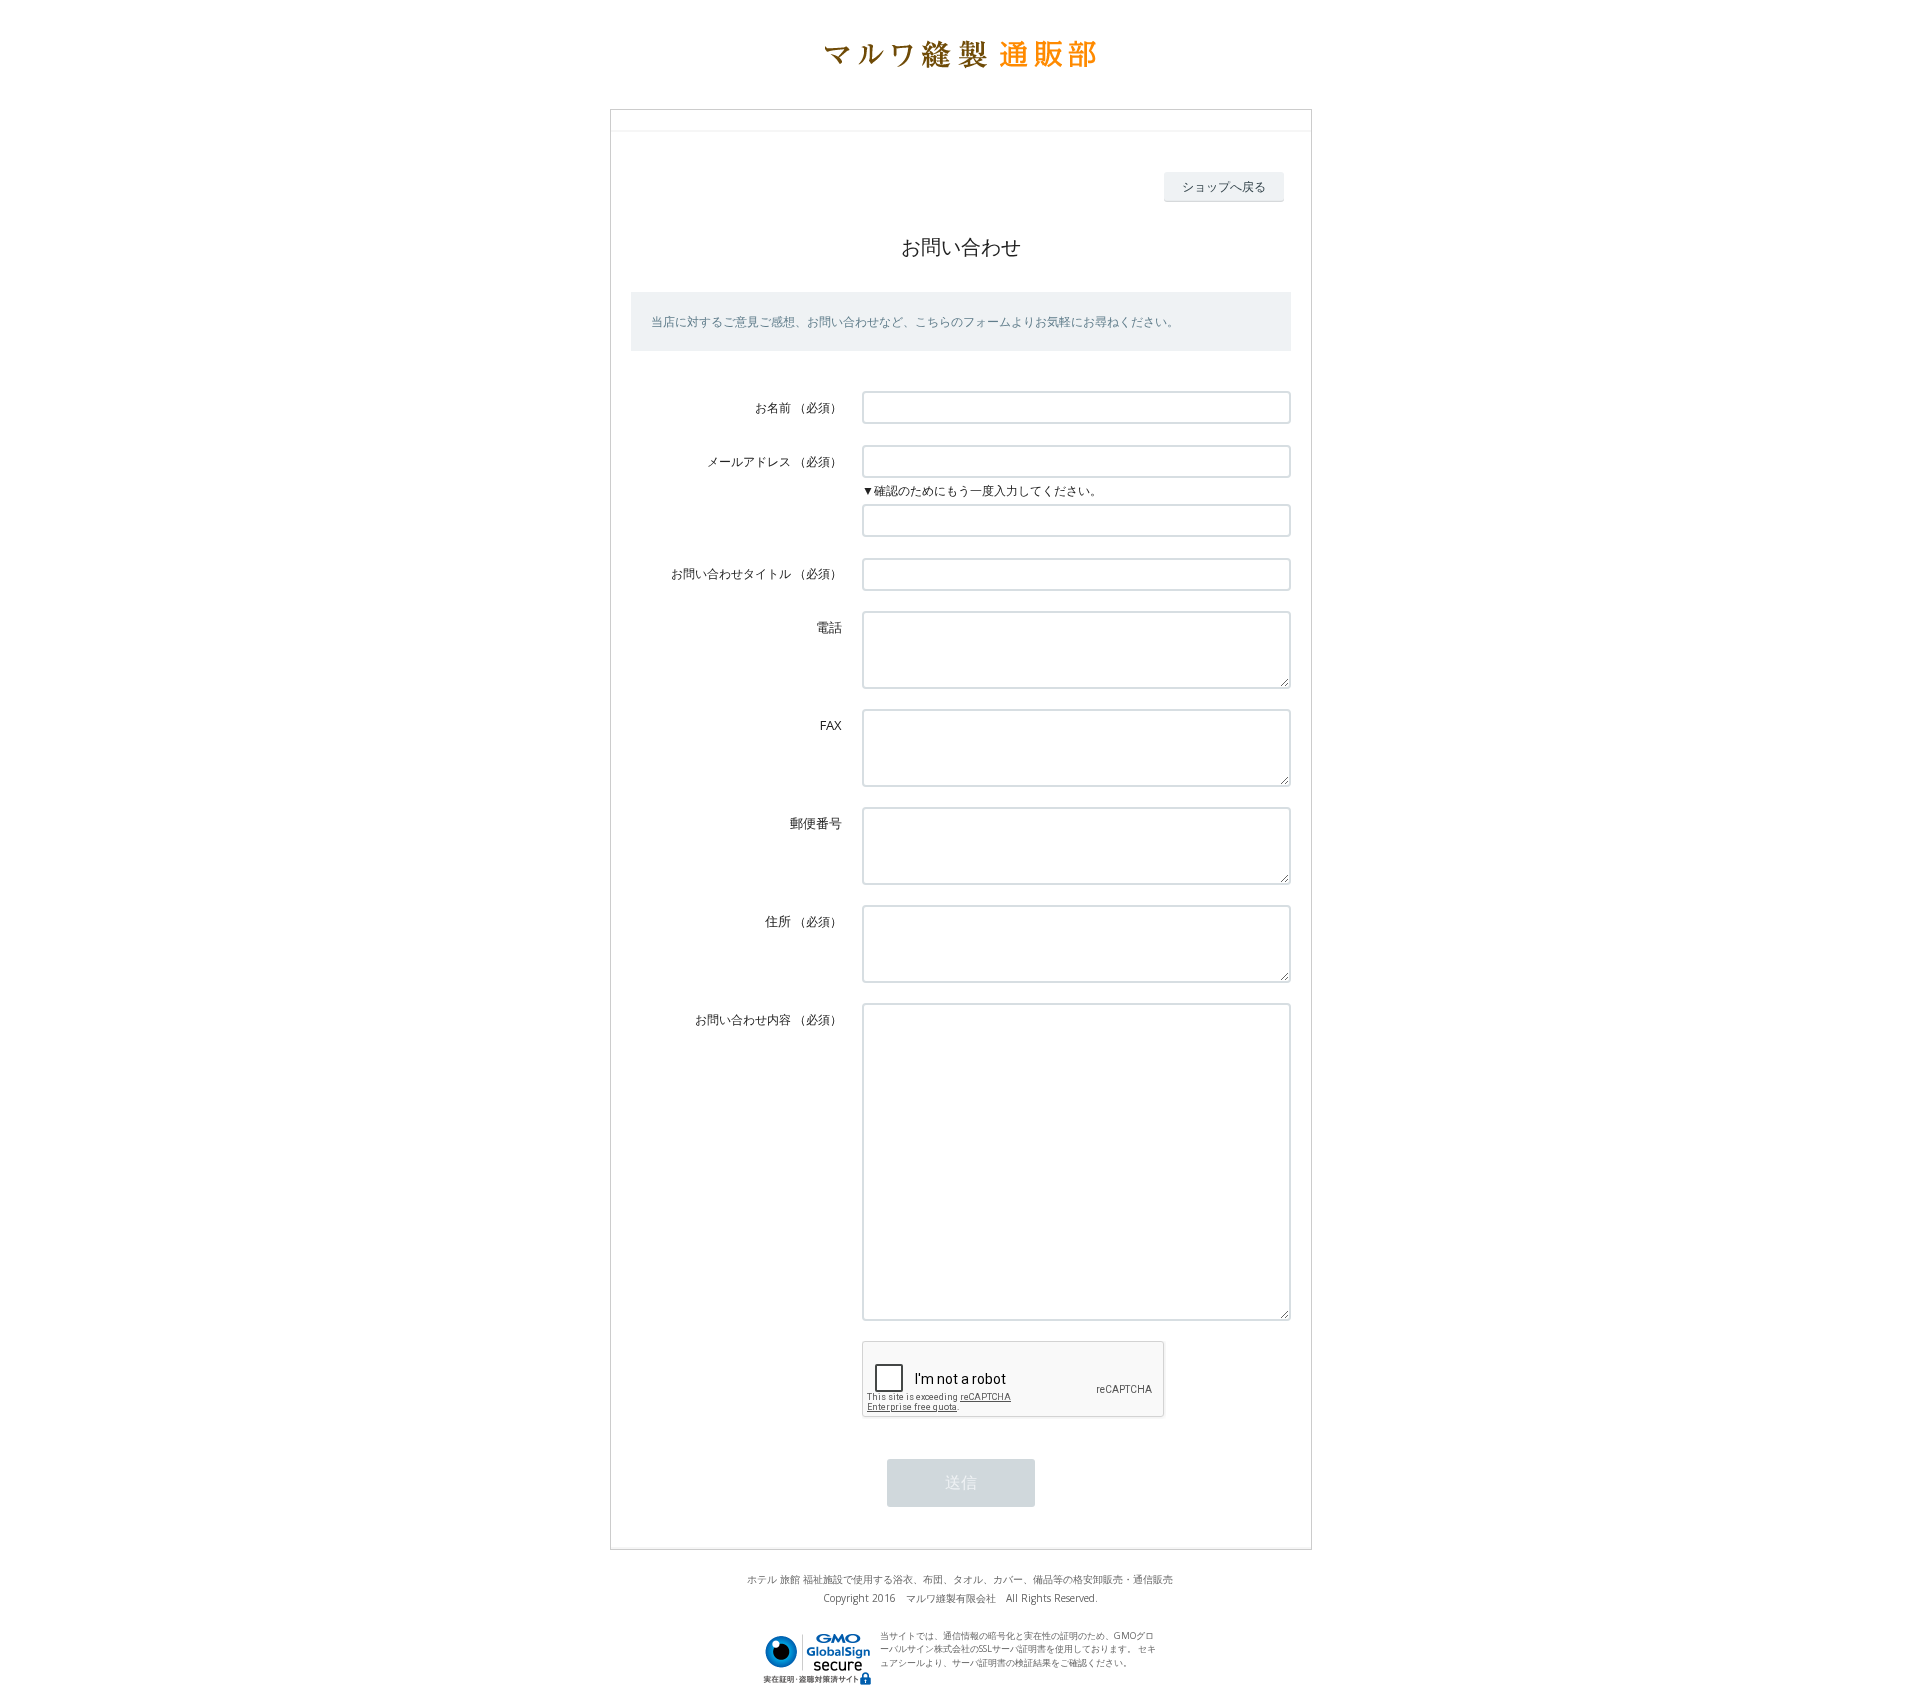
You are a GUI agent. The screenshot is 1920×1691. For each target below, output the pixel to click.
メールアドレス (749, 461)
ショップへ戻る (1224, 186)
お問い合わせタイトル (731, 573)
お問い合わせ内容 (743, 1019)
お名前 (773, 407)
